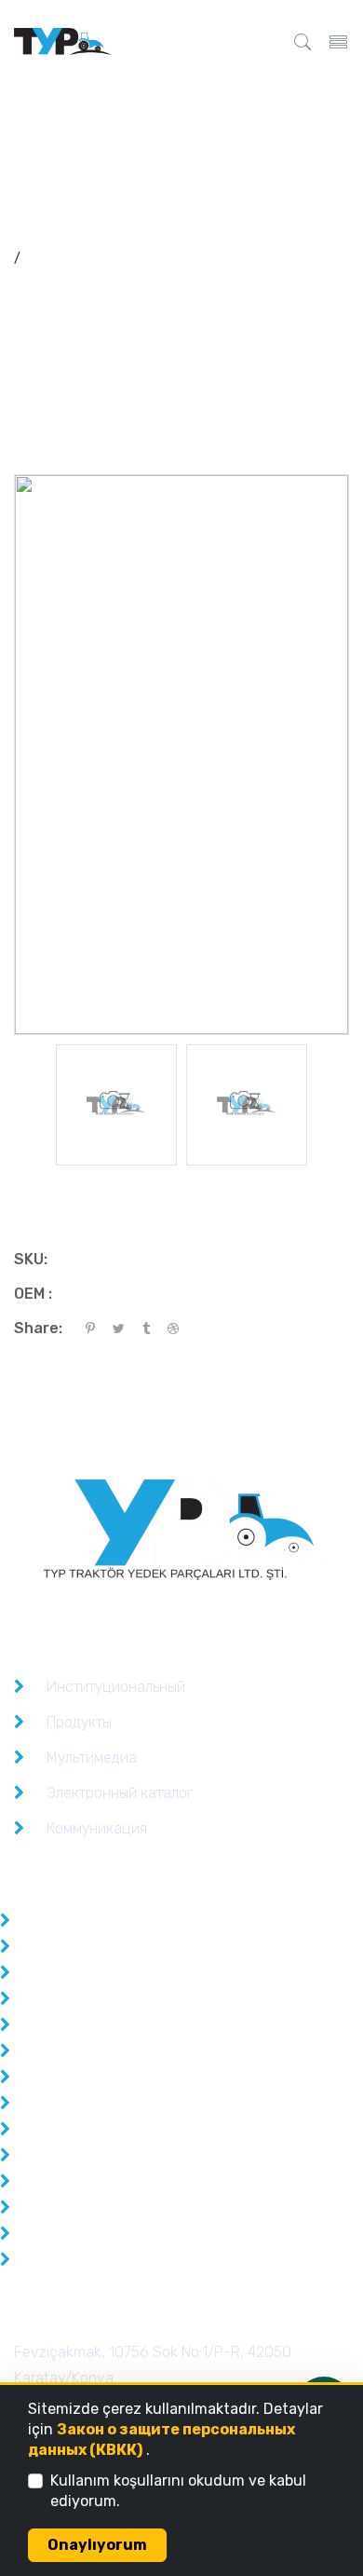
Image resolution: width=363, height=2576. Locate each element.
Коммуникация (97, 1828)
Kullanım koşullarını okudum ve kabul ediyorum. (178, 2491)
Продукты (79, 1722)
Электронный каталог (120, 1793)
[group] (116, 1105)
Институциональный (116, 1687)
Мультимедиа (92, 1758)
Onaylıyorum (97, 2545)
